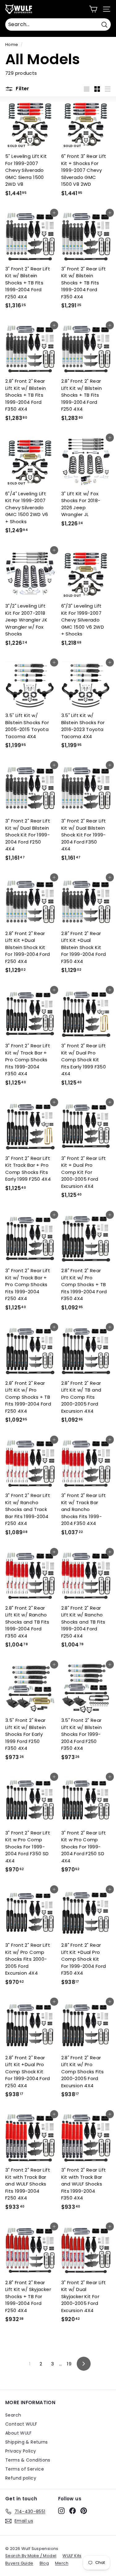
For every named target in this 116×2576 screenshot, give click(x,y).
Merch (62, 2563)
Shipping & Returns (27, 2442)
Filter (22, 89)
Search (13, 2415)
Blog (44, 2563)
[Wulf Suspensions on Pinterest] (84, 2511)
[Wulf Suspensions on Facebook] (73, 2511)
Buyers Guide (19, 2563)
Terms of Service (25, 2469)
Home (12, 45)
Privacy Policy (21, 2451)
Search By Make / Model (31, 2556)
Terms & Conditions (28, 2460)
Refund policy (21, 2478)
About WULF (19, 2433)
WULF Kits (72, 2556)
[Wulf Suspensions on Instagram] (61, 2511)
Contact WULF (21, 2424)
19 (69, 2364)
